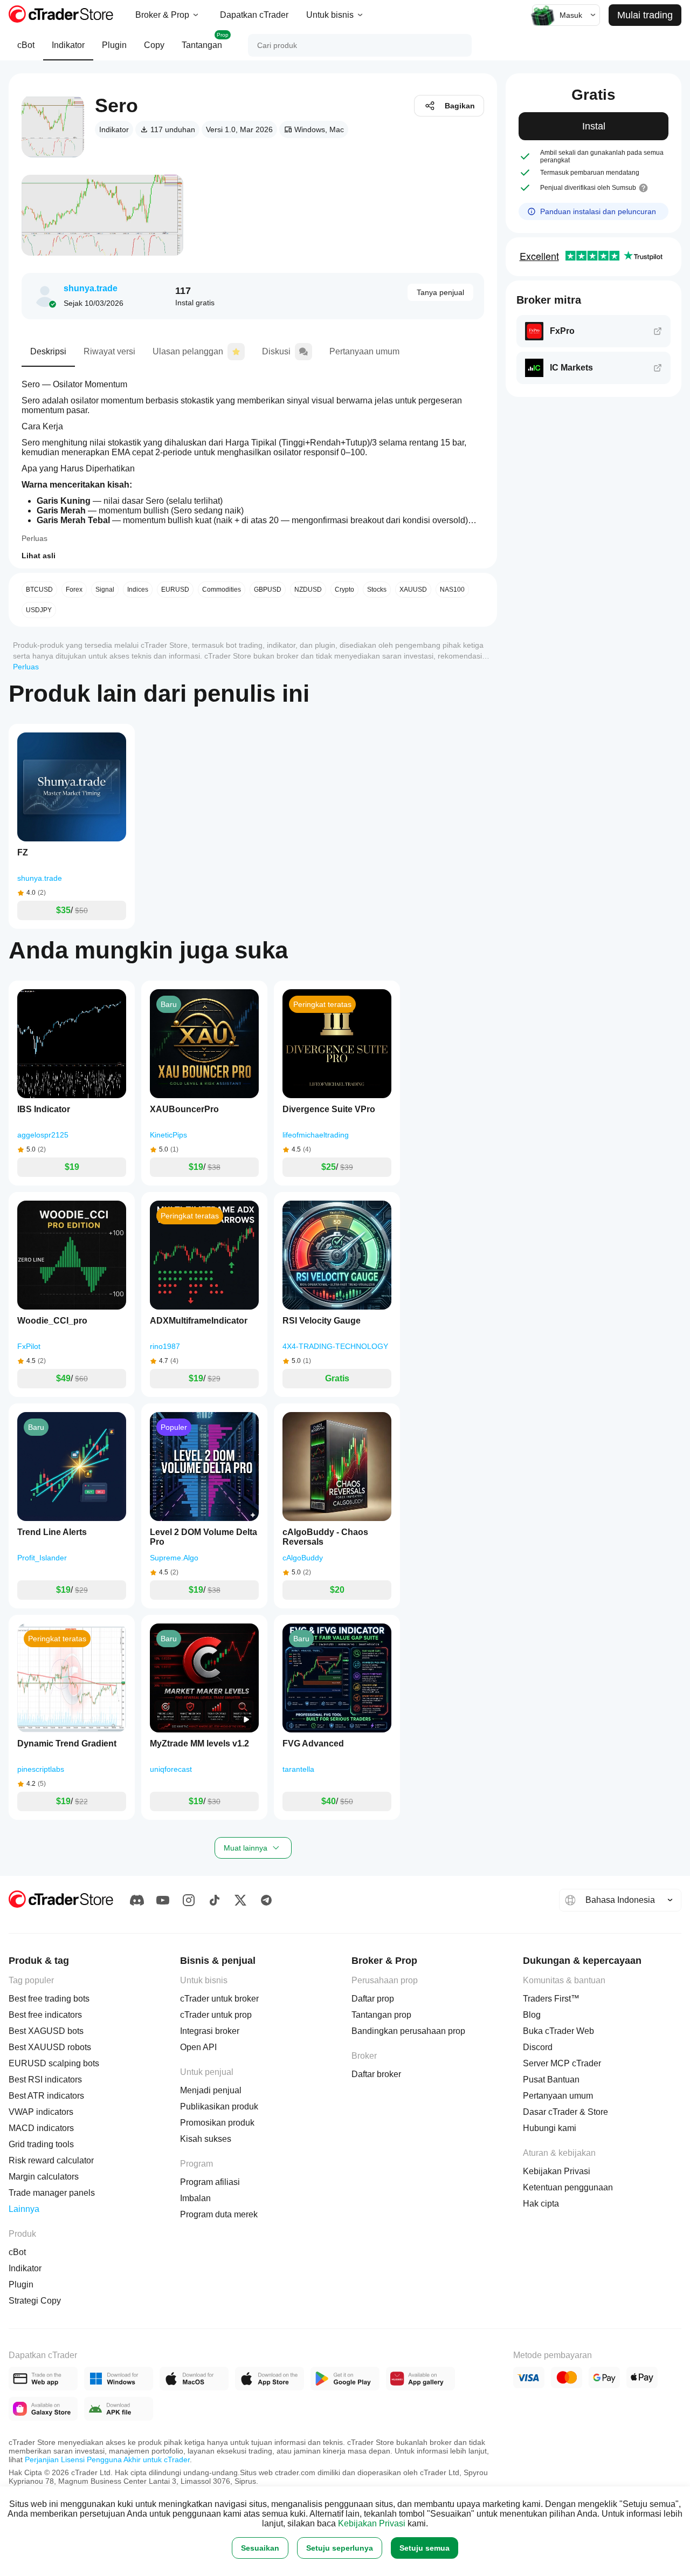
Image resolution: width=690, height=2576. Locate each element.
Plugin (114, 45)
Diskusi (276, 351)
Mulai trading (645, 15)
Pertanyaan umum (364, 351)
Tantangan (205, 41)
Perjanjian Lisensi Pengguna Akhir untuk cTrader (107, 2459)
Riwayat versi (109, 351)
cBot (26, 45)
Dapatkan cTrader (254, 15)
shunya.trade (91, 288)
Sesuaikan (260, 2548)
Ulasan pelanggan (188, 351)
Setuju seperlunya (340, 2548)
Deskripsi (48, 351)
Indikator (68, 45)
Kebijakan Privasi (372, 2523)
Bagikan (460, 106)
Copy (154, 45)
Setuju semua (425, 2548)
